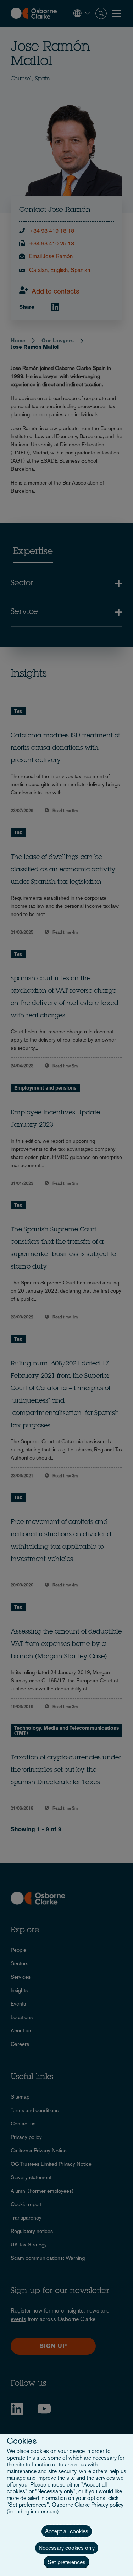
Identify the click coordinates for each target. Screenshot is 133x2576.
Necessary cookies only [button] (67, 2548)
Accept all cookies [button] (67, 2531)
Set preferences (66, 2562)
